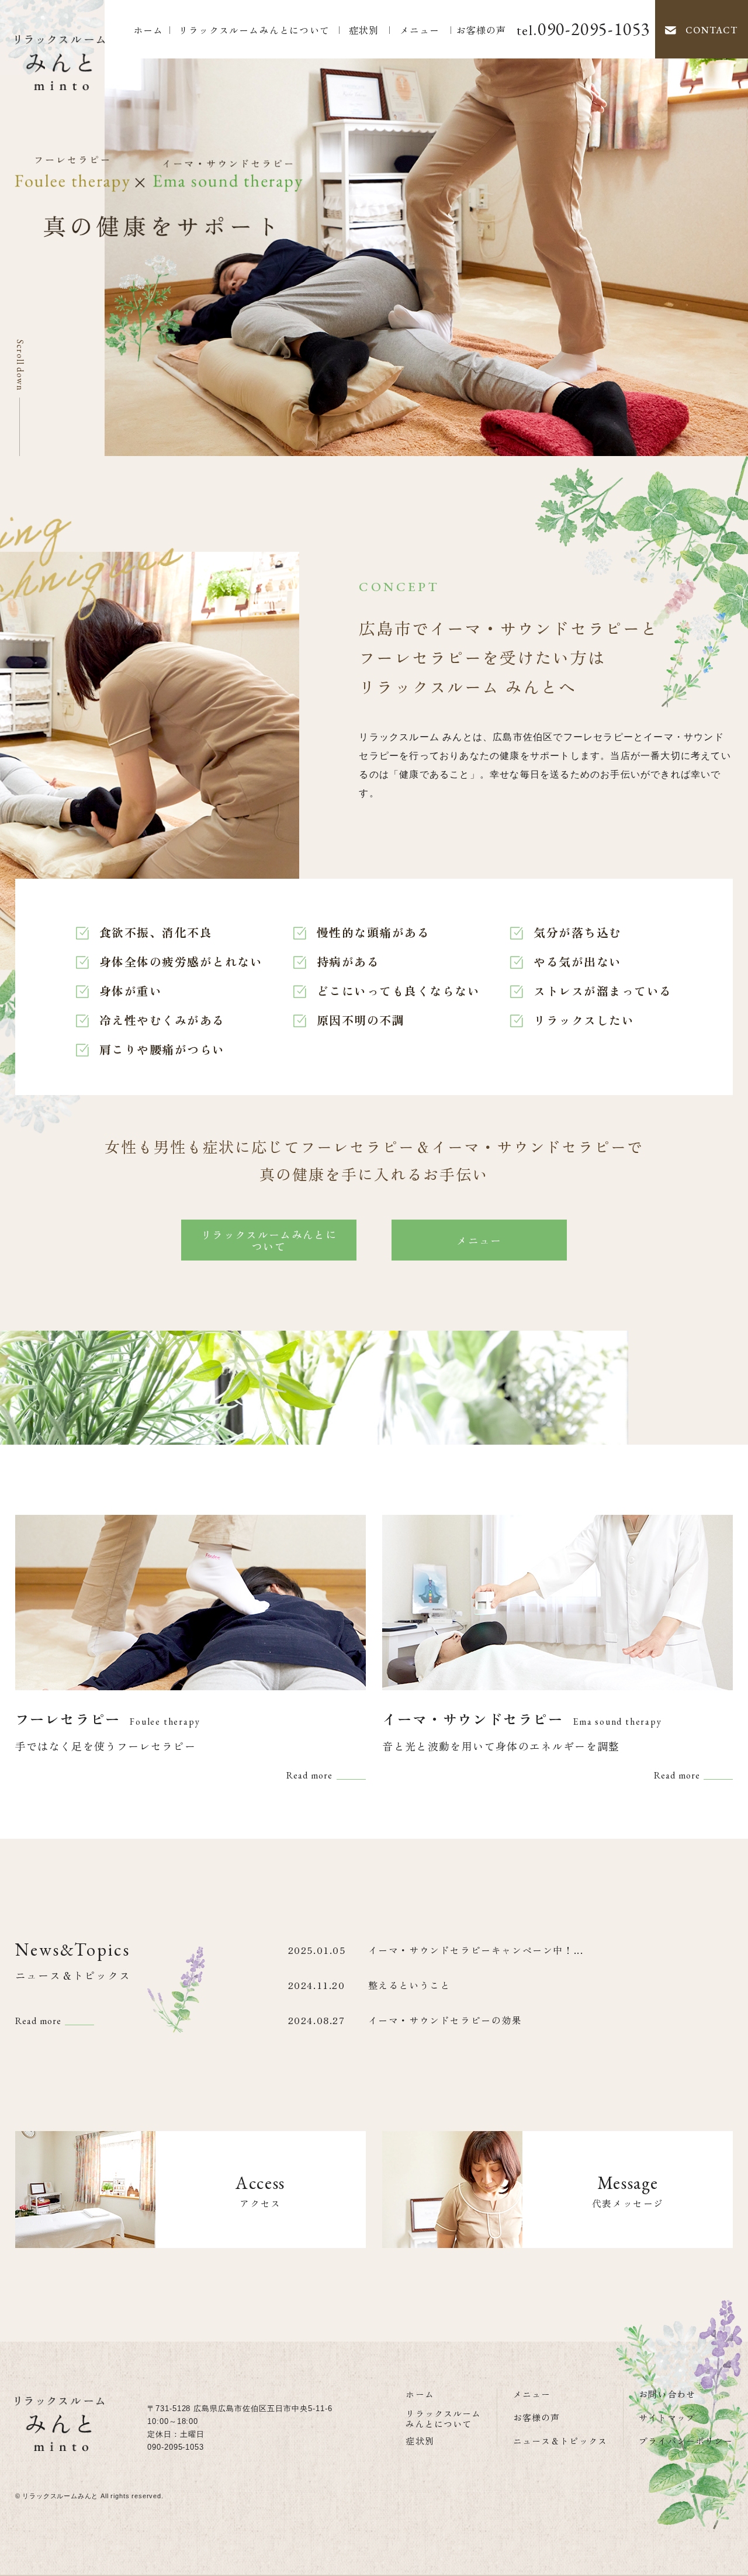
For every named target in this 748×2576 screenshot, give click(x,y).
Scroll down (20, 365)
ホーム (148, 30)
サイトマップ (667, 2417)
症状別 (364, 30)
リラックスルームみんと (60, 2496)
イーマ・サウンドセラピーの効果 (445, 2020)
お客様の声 (482, 30)
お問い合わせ (667, 2394)
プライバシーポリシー (686, 2441)
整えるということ (409, 1985)
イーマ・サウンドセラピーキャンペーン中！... (476, 1950)
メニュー (420, 30)
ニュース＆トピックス (560, 2441)
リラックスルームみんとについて (254, 30)
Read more (310, 1775)
